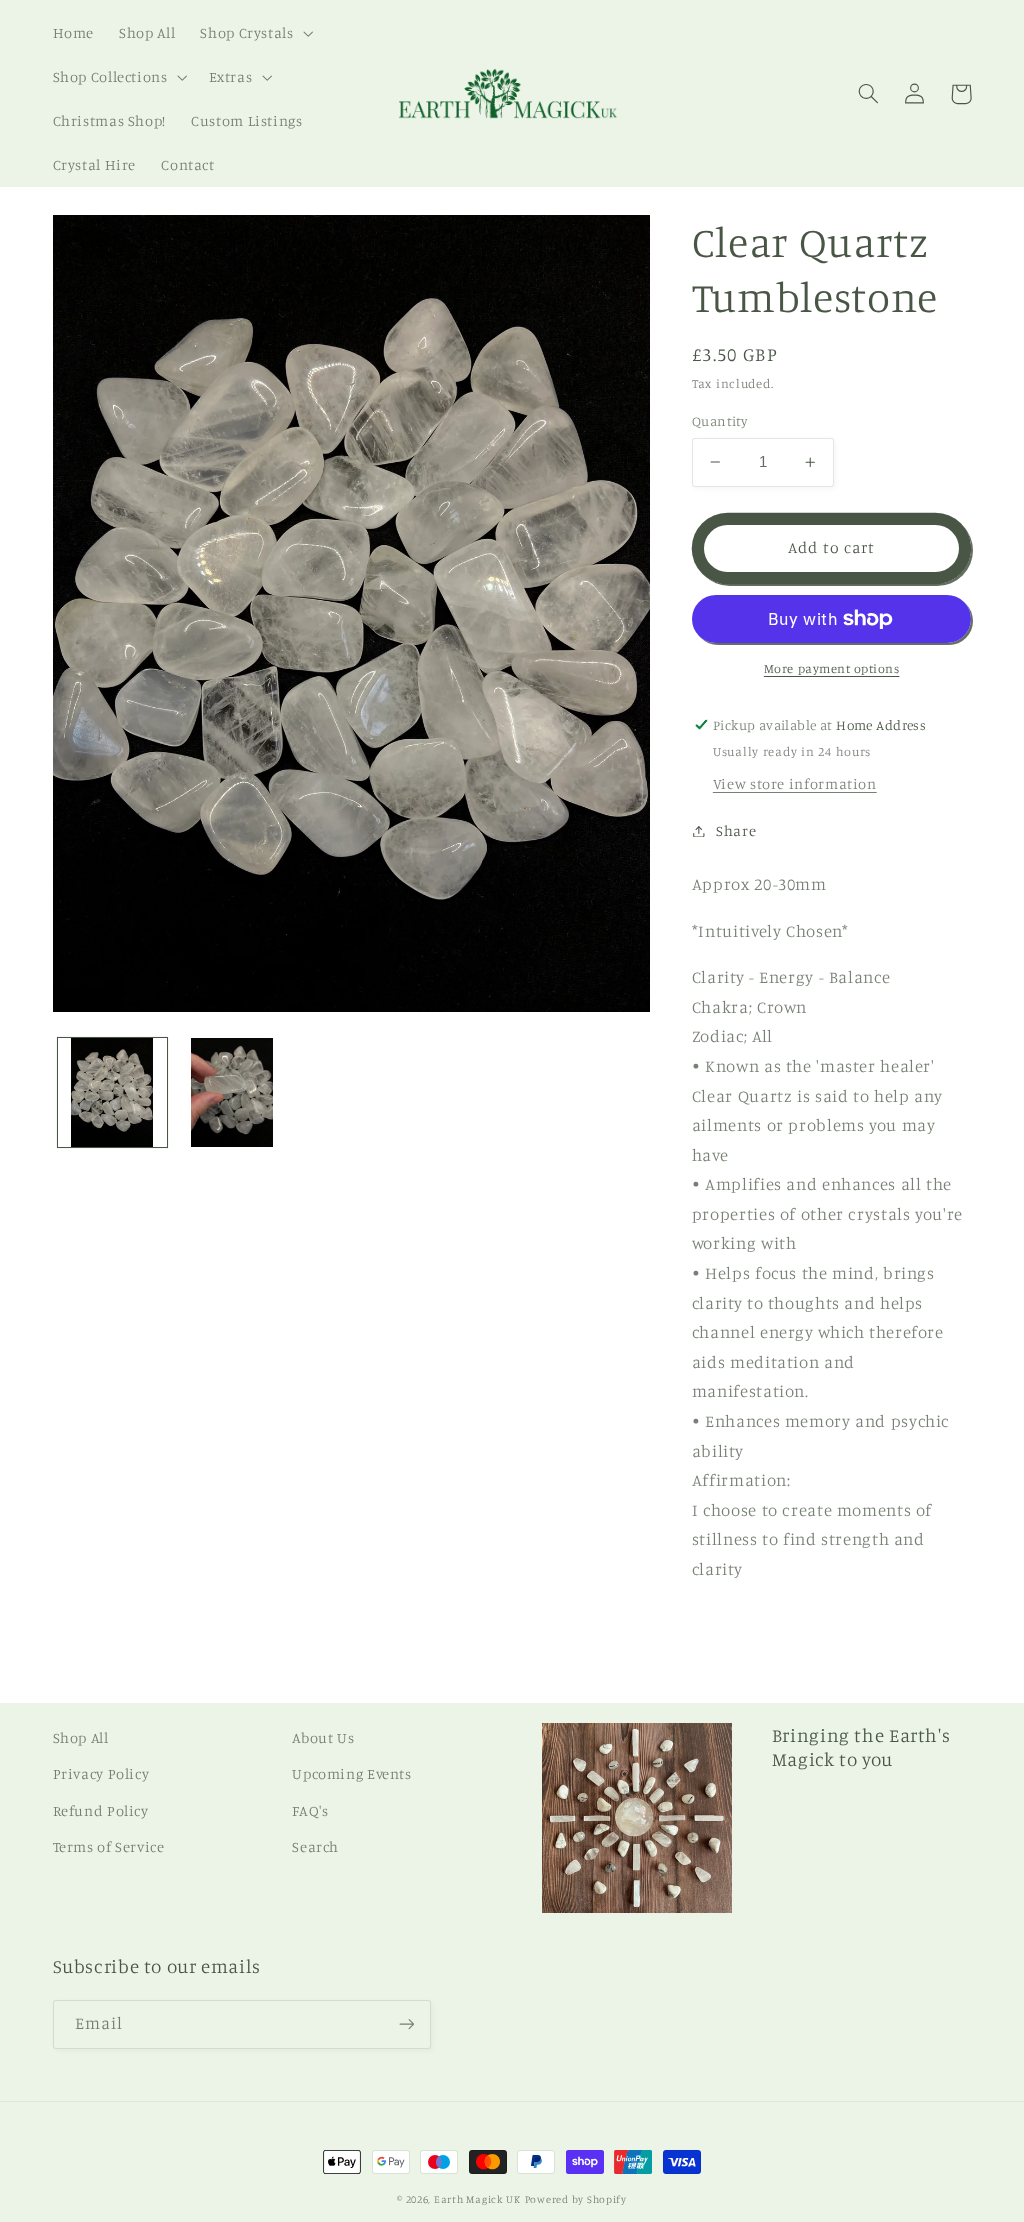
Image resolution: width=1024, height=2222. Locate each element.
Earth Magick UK (477, 2199)
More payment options (832, 668)
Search (315, 1846)
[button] (255, 33)
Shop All (81, 1737)
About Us (323, 1737)
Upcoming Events (351, 1773)
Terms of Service (109, 1846)
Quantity (719, 421)
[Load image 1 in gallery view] (112, 1092)
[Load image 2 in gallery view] (231, 1092)
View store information (795, 783)
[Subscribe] (406, 2024)
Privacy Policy (101, 1773)
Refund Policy (101, 1810)
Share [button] (736, 830)
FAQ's (310, 1810)
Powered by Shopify (576, 2199)
